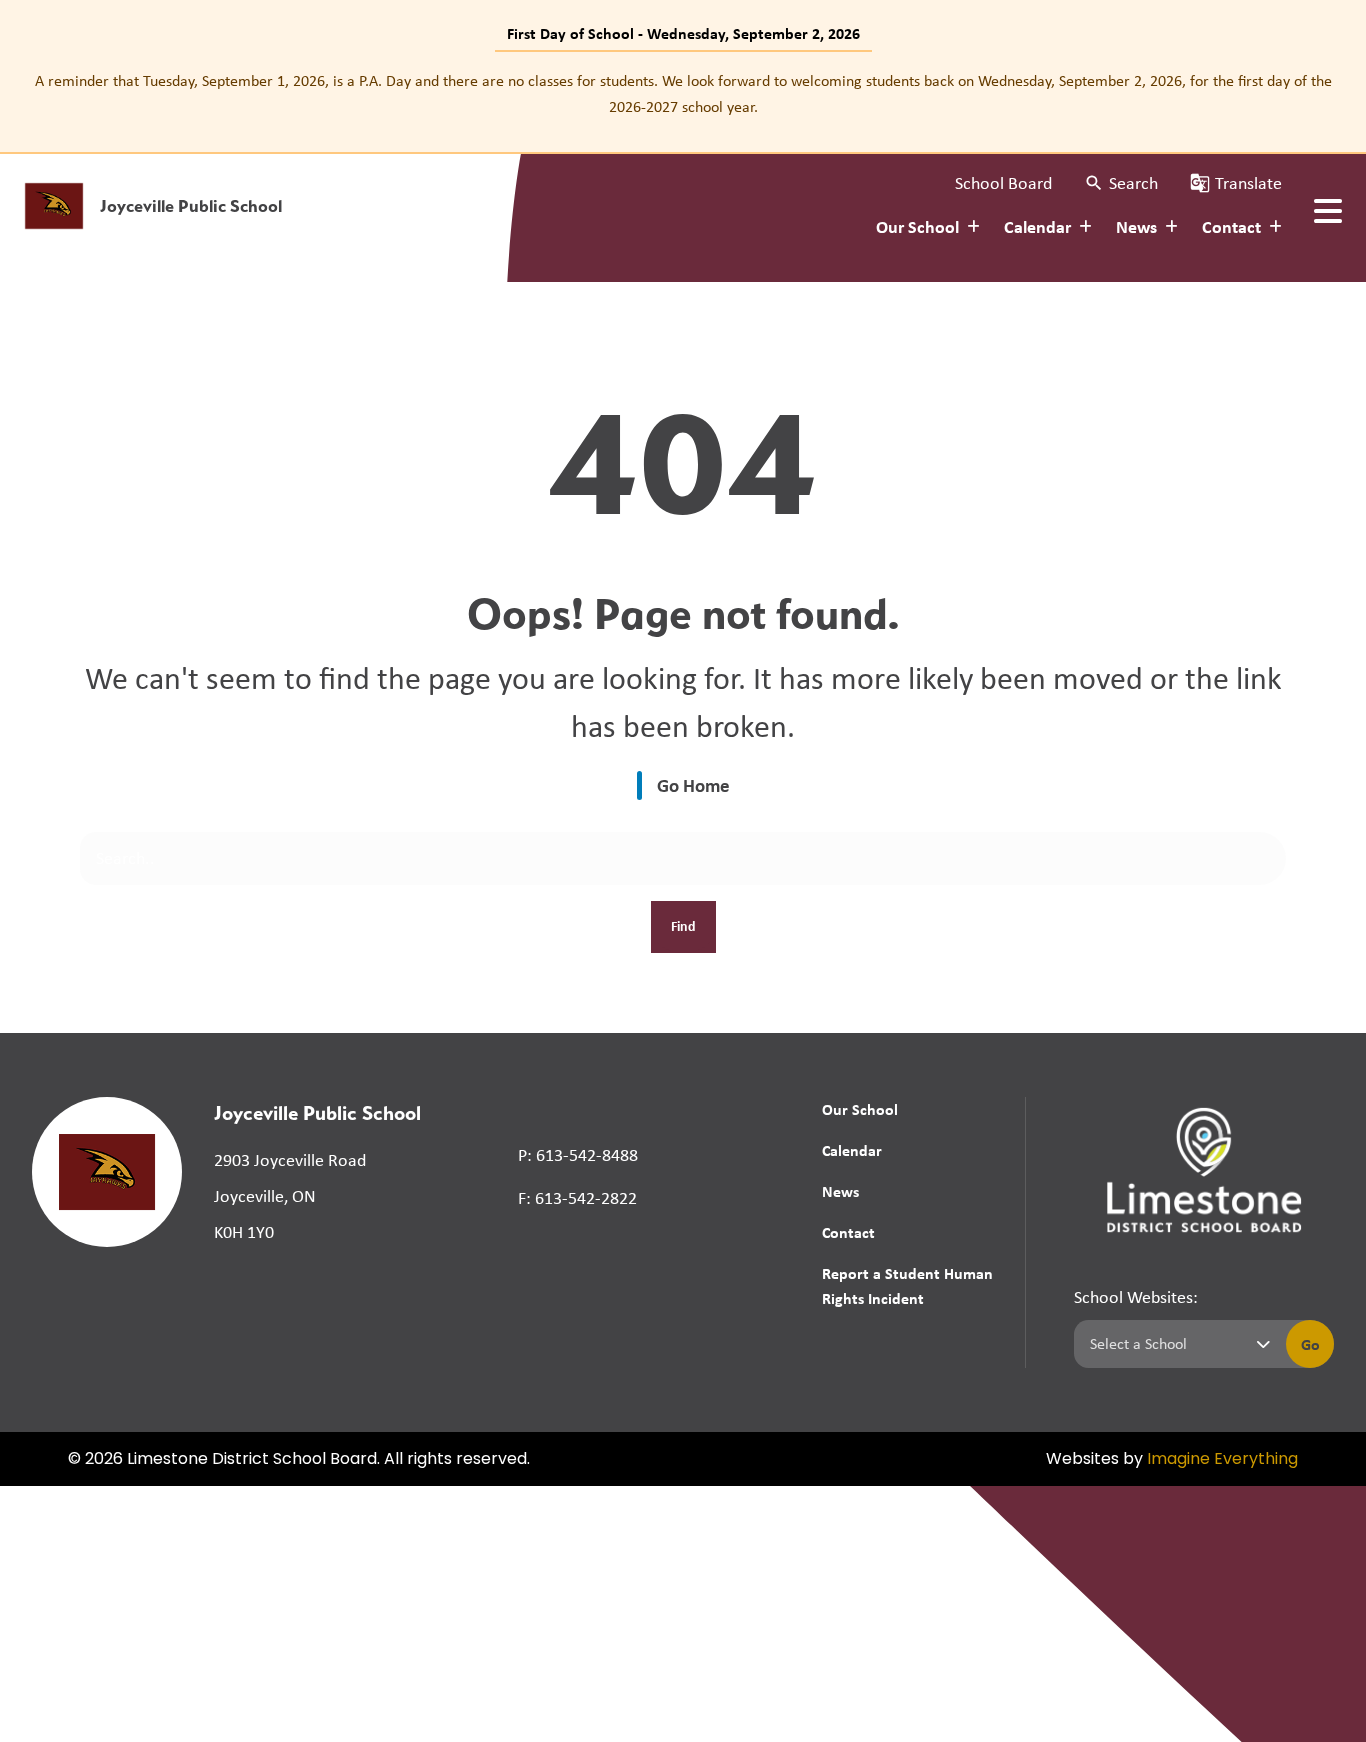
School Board (1003, 183)
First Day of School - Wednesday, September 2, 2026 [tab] (683, 33)
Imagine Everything (1222, 1460)
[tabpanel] (683, 93)
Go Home (693, 785)
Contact (848, 1232)
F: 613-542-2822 (577, 1198)
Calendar (852, 1150)
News (840, 1191)
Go (1310, 1344)
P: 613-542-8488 (578, 1155)
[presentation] (1328, 211)
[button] (1121, 183)
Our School (860, 1109)
